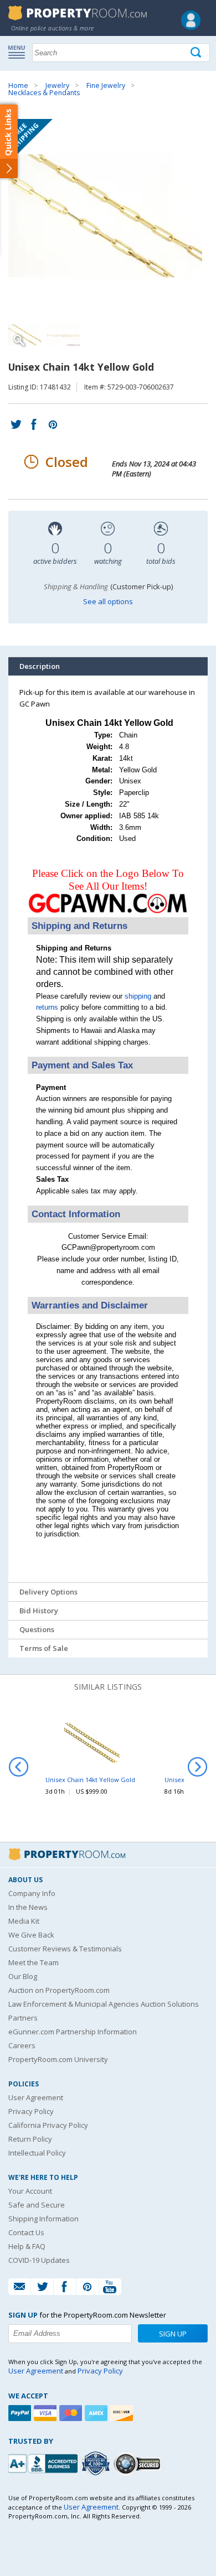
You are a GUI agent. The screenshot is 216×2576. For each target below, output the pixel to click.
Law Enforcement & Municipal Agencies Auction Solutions (104, 2004)
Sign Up (173, 2334)
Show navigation (19, 51)
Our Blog (23, 1976)
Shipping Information (43, 2219)
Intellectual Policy (37, 2153)
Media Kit (24, 1921)
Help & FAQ (27, 2246)
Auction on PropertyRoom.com (59, 1990)
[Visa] (47, 2413)
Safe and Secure (37, 2205)
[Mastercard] (72, 2413)
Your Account (30, 2191)
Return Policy (30, 2139)
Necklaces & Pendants (44, 93)
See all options (108, 601)
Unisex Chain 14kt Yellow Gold (90, 1780)
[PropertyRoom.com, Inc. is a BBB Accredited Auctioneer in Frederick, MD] (44, 2462)
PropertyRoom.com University (58, 2059)
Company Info (32, 1893)
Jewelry (57, 85)
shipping (138, 996)
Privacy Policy (31, 2111)
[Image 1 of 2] (108, 216)
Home (18, 85)
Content (11, 141)
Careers (22, 2045)
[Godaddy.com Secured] (139, 2463)
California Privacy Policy (48, 2125)
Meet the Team (34, 1962)
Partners (23, 2018)
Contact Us (26, 2232)
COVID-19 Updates (39, 2260)
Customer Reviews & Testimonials (65, 1949)
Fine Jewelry (106, 85)
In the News (28, 1907)
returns (47, 1007)
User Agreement (36, 2097)
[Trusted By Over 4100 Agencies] (97, 2464)
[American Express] (97, 2413)
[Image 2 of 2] (64, 335)
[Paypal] (21, 2413)
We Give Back (31, 1935)
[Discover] (123, 2413)
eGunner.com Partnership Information (73, 2032)
